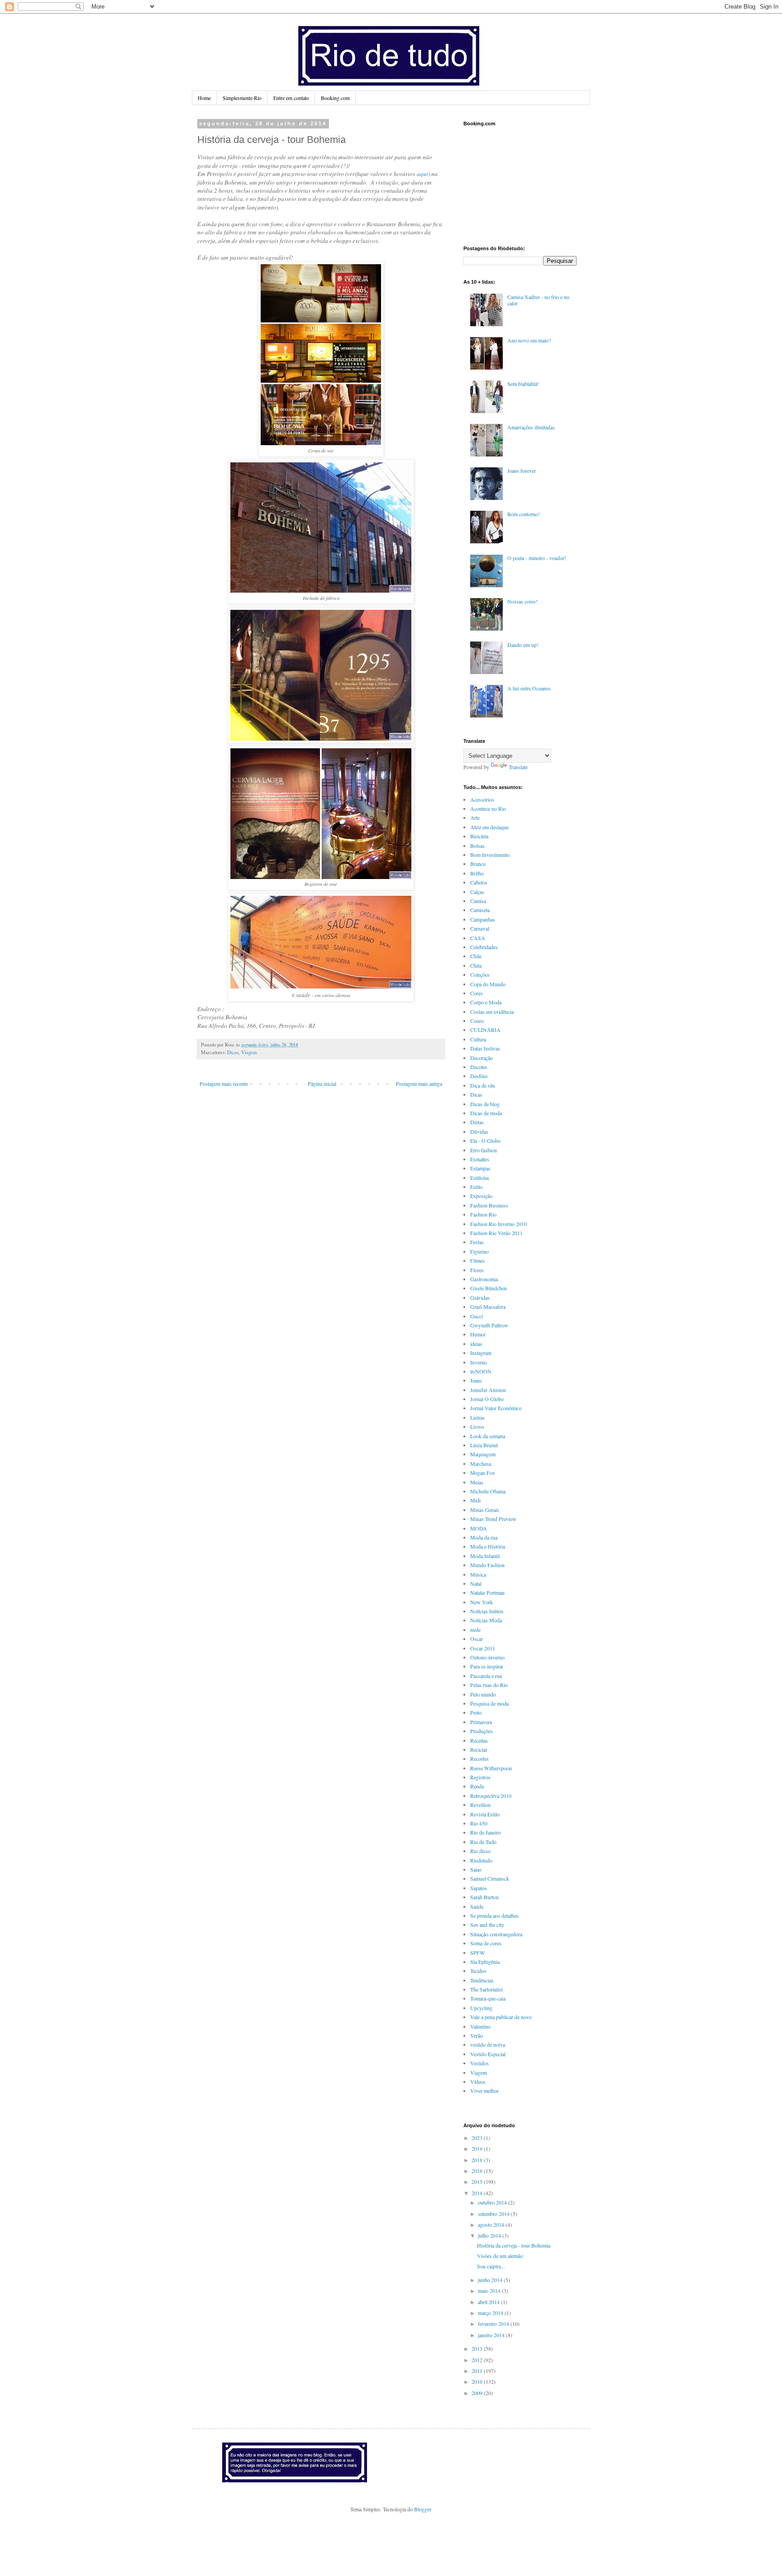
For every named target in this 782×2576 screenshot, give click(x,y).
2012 (478, 2360)
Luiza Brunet (484, 1445)
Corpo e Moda (486, 1002)
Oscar (477, 1639)
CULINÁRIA (485, 1030)
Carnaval (480, 928)
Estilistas (480, 1178)
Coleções (480, 974)
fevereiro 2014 (494, 2324)
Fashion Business (489, 1205)
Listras (477, 1417)
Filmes (477, 1260)
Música (478, 1574)
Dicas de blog (485, 1104)
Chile (476, 956)
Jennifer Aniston (488, 1390)
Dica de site (483, 1085)
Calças (477, 892)
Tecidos (478, 1971)
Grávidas (480, 1298)
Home (204, 98)
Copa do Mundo (488, 984)
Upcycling (481, 2008)
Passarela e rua (486, 1676)
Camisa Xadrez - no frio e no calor (538, 300)
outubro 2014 (493, 2202)
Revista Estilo (485, 1814)
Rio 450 (479, 1823)
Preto (476, 1712)
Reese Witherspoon (491, 1768)
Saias (476, 1869)
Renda (477, 1786)
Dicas (233, 1052)
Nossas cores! (522, 601)
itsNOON (481, 1371)
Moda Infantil (485, 1556)
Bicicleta (479, 836)
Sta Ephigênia (485, 1962)
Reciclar (479, 1749)
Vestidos (479, 2063)
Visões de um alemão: (501, 2256)
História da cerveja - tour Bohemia (514, 2245)
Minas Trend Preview (493, 1519)
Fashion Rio (483, 1214)
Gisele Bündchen (489, 1288)
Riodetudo (481, 1860)
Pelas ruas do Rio (489, 1685)
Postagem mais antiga (419, 1084)
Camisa (478, 901)
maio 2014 (490, 2291)
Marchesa (481, 1464)
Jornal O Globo (487, 1399)
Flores (477, 1270)
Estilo (476, 1187)
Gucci (477, 1316)
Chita (476, 965)
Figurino (479, 1251)
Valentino (480, 2026)
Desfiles (479, 1076)
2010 (478, 2381)
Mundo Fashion (487, 1565)
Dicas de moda (486, 1113)
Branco (478, 864)
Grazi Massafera (488, 1307)
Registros (480, 1777)
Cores (477, 993)
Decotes (479, 1067)
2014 (478, 2193)
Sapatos (479, 1888)
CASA (478, 938)
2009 (478, 2393)
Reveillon (480, 1805)
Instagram (481, 1353)
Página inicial (322, 1084)
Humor (478, 1334)
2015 (478, 2182)
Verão (477, 2035)
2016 (478, 2171)
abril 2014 (489, 2302)
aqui (422, 174)
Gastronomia (484, 1279)
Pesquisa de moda (489, 1703)
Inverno (479, 1362)
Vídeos (478, 2082)
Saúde (477, 1906)
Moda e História (488, 1546)
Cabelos (479, 882)
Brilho (477, 873)
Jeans (476, 1380)
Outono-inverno (487, 1657)
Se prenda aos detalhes (494, 1915)
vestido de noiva (488, 2044)
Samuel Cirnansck (490, 1878)
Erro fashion (484, 1150)
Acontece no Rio (488, 808)
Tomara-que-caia (488, 1998)
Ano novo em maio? (529, 340)
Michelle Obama (488, 1491)
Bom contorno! (524, 514)
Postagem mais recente (224, 1084)
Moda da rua (484, 1537)
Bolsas (477, 846)
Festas (477, 1242)
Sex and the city (487, 1925)
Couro (477, 1021)
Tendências (482, 1980)
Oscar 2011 (483, 1648)
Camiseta (480, 910)
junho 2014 (491, 2280)
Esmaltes (480, 1159)
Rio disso (480, 1851)
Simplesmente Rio (242, 98)
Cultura (478, 1039)
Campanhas (483, 919)
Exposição (481, 1196)
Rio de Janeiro (486, 1832)
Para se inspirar (487, 1666)
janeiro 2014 (492, 2335)
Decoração (482, 1058)
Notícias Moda (486, 1620)
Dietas (477, 1122)
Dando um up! (523, 645)
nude (475, 1630)
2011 (478, 2371)
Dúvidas (479, 1131)
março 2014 (491, 2313)
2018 (478, 2160)
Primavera (481, 1722)
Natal (476, 1583)
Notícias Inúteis (487, 1611)
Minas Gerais (485, 1510)
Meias (477, 1482)
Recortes (479, 1759)
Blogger (422, 2509)
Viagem (249, 1052)
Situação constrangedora (496, 1934)
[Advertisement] (509, 185)
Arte (475, 817)
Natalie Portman (487, 1592)
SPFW (477, 1953)
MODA (479, 1528)
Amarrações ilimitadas (531, 427)
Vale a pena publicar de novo (501, 2017)
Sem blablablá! (523, 384)
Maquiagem (483, 1454)
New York (482, 1602)
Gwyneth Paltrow (489, 1325)
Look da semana (488, 1436)
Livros (477, 1426)
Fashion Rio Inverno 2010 (498, 1224)
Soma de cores (486, 1943)
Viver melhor (484, 2091)
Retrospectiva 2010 (491, 1796)
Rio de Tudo (483, 1842)
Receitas (479, 1740)
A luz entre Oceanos (529, 688)
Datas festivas (485, 1048)
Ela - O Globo (485, 1141)
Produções (482, 1731)
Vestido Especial (488, 2054)
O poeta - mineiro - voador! (537, 558)
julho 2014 (490, 2235)
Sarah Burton (484, 1897)
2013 (478, 2348)
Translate (518, 767)
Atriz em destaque (489, 827)
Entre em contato (291, 98)
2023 (478, 2138)
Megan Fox (483, 1473)
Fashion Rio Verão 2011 (496, 1233)
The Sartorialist (486, 1989)
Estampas (480, 1168)
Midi (475, 1500)
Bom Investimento (490, 855)
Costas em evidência (492, 1012)
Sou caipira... (491, 2266)
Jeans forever (522, 471)
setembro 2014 (494, 2214)
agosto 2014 (492, 2224)
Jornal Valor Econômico (496, 1408)
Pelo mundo (483, 1694)
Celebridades (484, 947)
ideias (476, 1344)
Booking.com (335, 98)
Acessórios (482, 799)
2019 (478, 2148)
